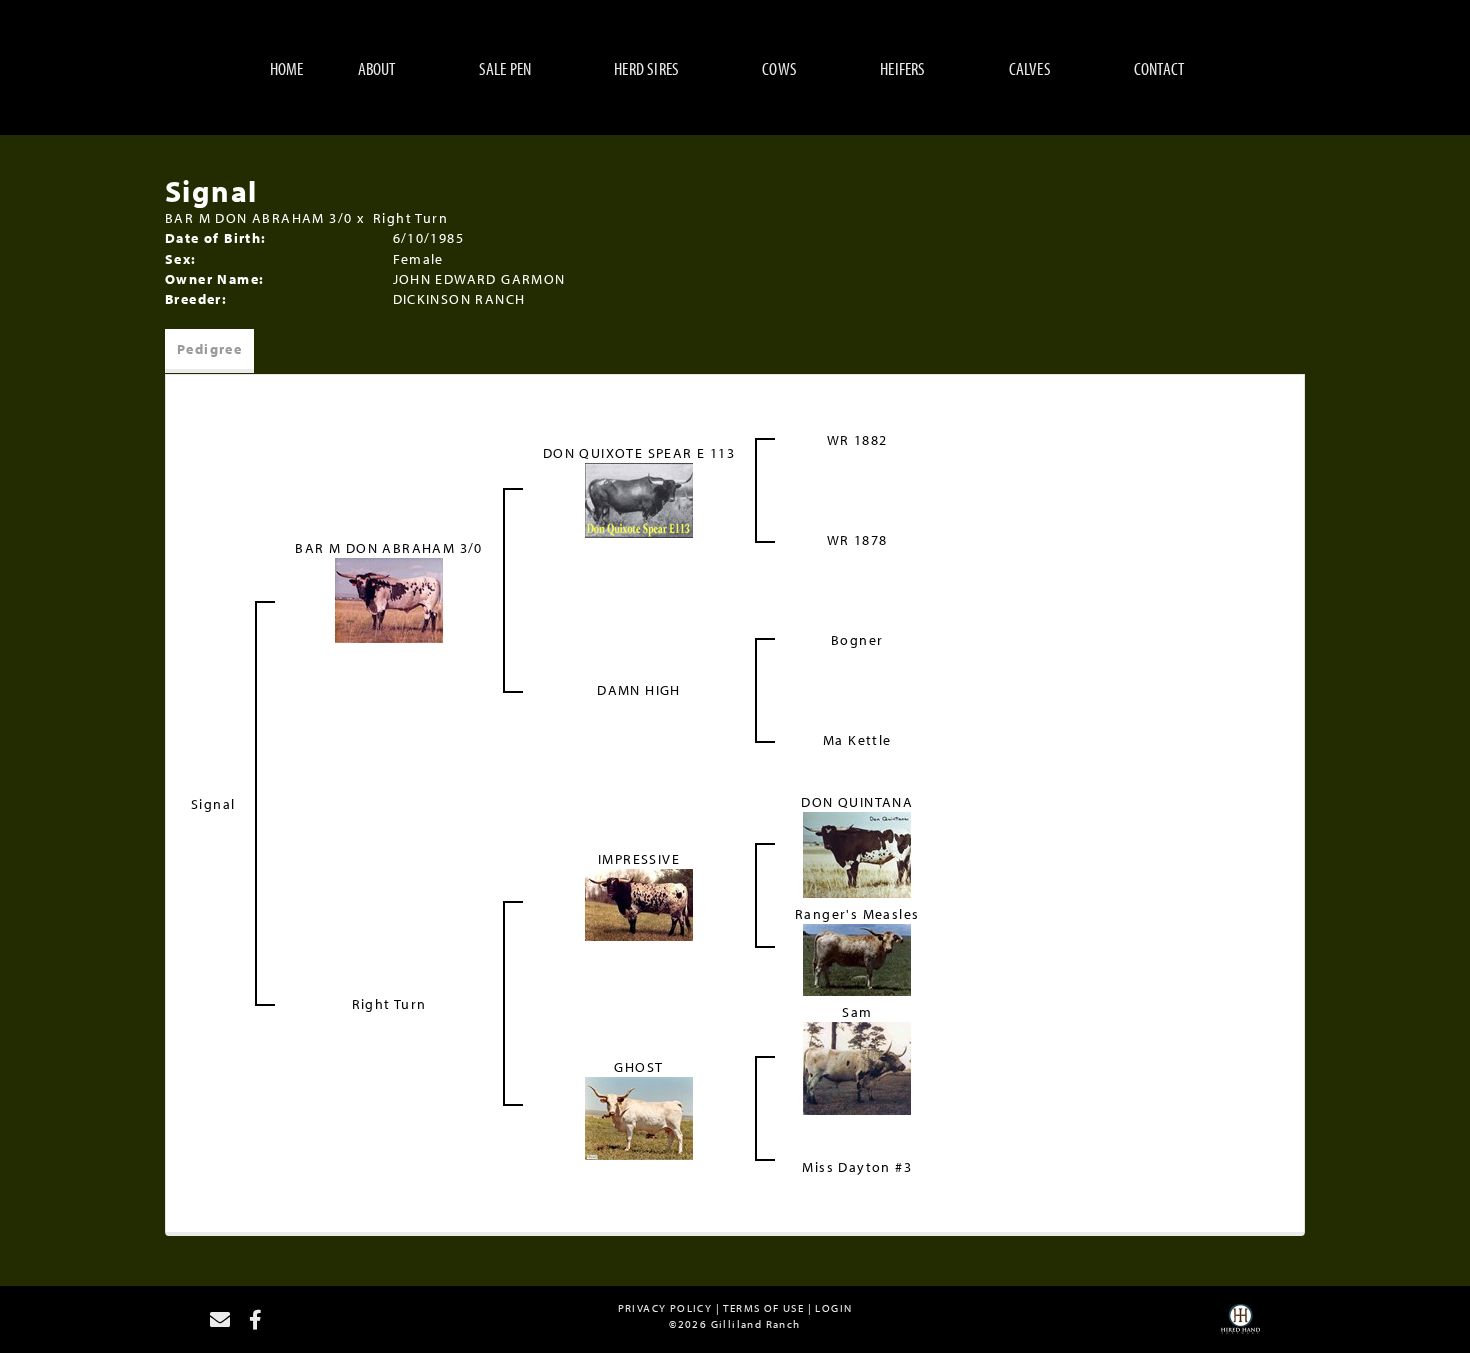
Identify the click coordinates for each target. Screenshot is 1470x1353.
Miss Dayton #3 (857, 1167)
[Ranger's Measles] (857, 958)
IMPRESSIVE (639, 859)
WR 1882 (857, 440)
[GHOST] (639, 1117)
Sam (857, 1012)
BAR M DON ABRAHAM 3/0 (258, 218)
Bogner (857, 640)
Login (833, 1308)
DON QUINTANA (857, 802)
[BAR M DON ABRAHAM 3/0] (389, 598)
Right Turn (410, 218)
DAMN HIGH (639, 690)
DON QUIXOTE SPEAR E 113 (639, 453)
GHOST (638, 1067)
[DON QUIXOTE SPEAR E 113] (639, 498)
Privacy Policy (665, 1308)
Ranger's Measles (857, 914)
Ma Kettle (857, 740)
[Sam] (857, 1067)
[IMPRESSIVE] (639, 903)
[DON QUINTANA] (857, 853)
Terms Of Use (763, 1308)
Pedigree (209, 349)
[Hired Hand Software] (1240, 1326)
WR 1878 (857, 540)
